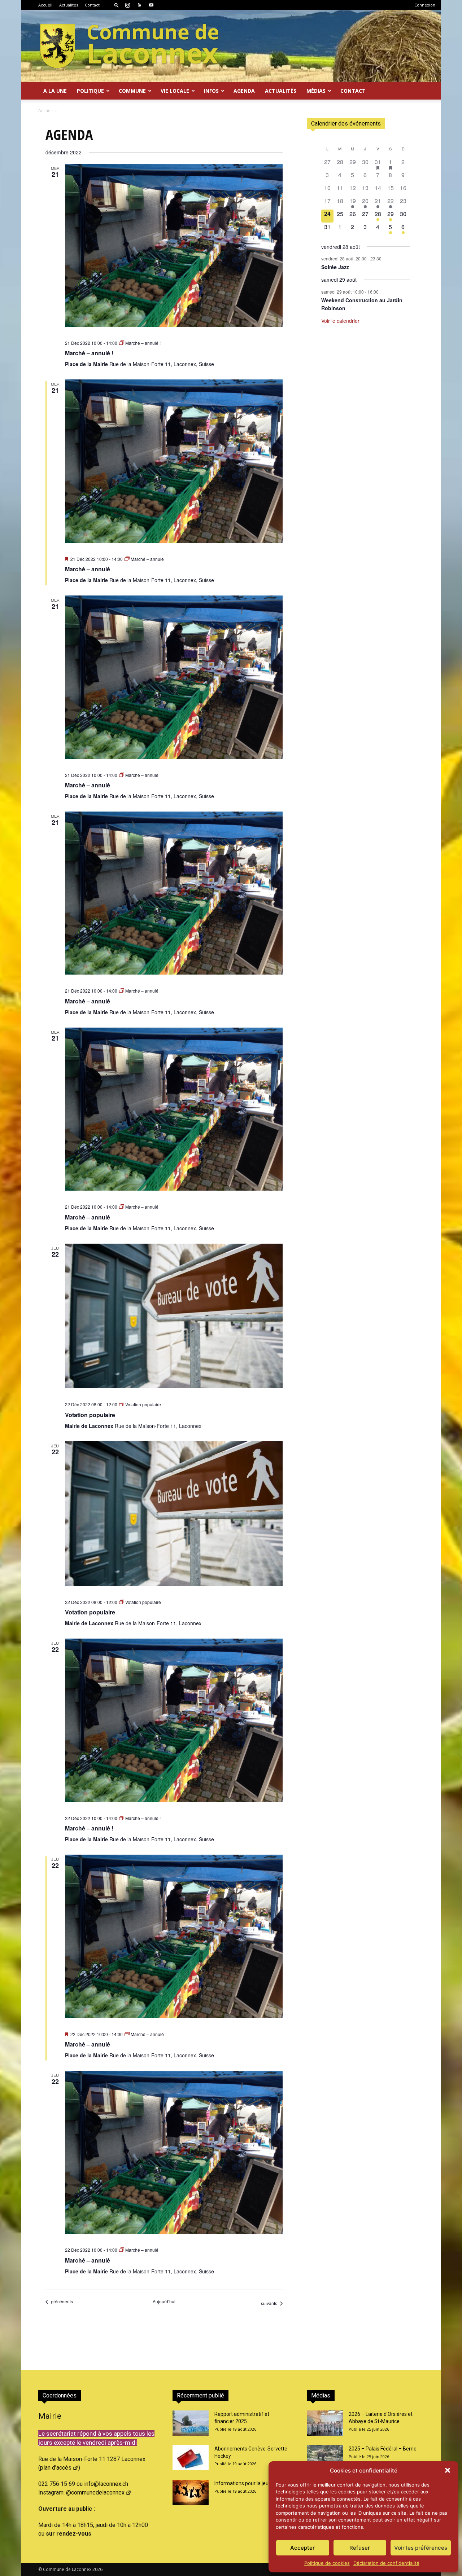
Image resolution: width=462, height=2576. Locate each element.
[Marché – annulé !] (174, 245)
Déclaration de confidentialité (386, 2563)
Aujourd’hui (164, 2302)
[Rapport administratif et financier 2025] (191, 2423)
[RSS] (139, 5)
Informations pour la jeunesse (248, 2483)
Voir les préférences (421, 2548)
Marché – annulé (88, 569)
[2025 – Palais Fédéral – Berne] (325, 2458)
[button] (448, 2470)
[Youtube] (151, 5)
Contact (92, 5)
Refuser (360, 2548)
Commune (132, 91)
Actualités (69, 5)
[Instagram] (127, 5)
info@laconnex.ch (106, 2484)
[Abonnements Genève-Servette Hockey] (191, 2458)
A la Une (55, 91)
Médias (316, 91)
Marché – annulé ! (89, 353)
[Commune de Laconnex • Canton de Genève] (129, 46)
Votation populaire (90, 1415)
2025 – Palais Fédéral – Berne (383, 2449)
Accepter (302, 2548)
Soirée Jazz (335, 267)
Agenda (244, 91)
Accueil (45, 5)
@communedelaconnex (95, 2493)
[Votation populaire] (174, 1316)
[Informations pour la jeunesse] (191, 2492)
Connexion (425, 5)
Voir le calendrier (340, 321)
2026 (97, 2569)
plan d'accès (56, 2468)
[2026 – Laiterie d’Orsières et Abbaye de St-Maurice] (325, 2423)
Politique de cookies (327, 2563)
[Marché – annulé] (174, 461)
